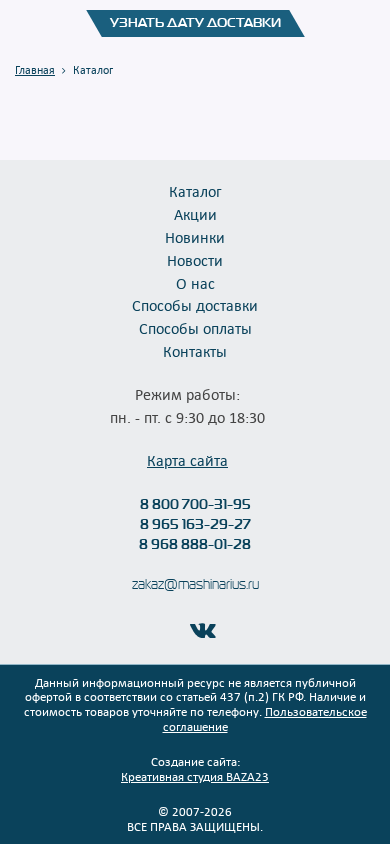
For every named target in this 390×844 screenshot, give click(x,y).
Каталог (195, 191)
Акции (195, 214)
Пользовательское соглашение (265, 718)
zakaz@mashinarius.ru (195, 584)
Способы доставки (195, 305)
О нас (195, 283)
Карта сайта (187, 460)
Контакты (195, 351)
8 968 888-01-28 (195, 544)
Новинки (195, 237)
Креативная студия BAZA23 (195, 776)
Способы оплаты (195, 328)
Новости (195, 260)
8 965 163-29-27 (195, 524)
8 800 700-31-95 (195, 504)
